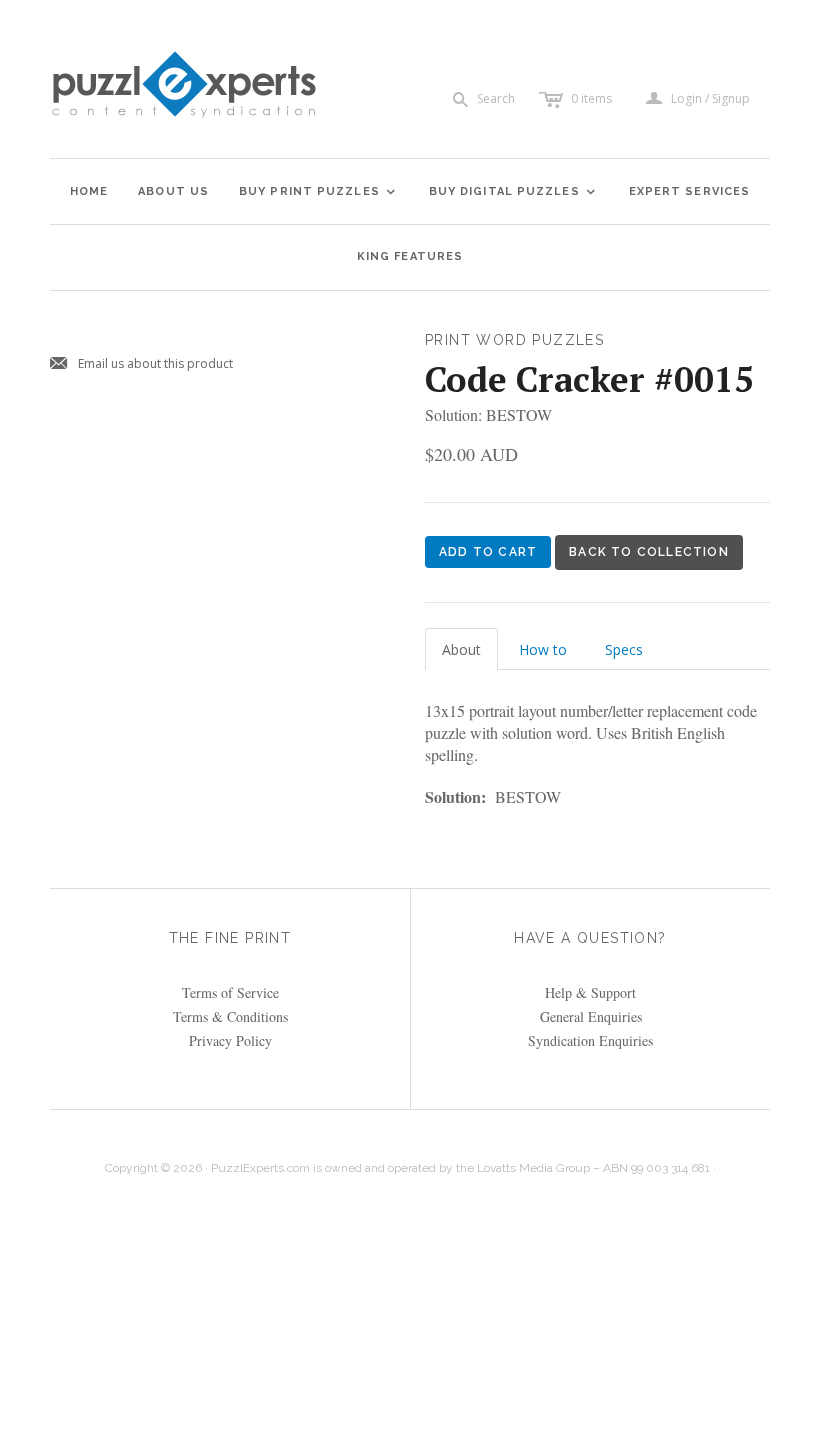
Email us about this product (141, 364)
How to (543, 649)
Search (496, 98)
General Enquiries (591, 1016)
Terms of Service (230, 992)
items (591, 98)
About (461, 649)
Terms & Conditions (230, 1016)
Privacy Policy (230, 1040)
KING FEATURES (410, 256)
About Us (173, 191)
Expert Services (690, 191)
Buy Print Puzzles (318, 191)
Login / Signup (710, 99)
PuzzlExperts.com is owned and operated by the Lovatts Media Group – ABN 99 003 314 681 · (463, 1168)
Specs (624, 649)
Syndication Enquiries (590, 1040)
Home (89, 191)
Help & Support (590, 992)
